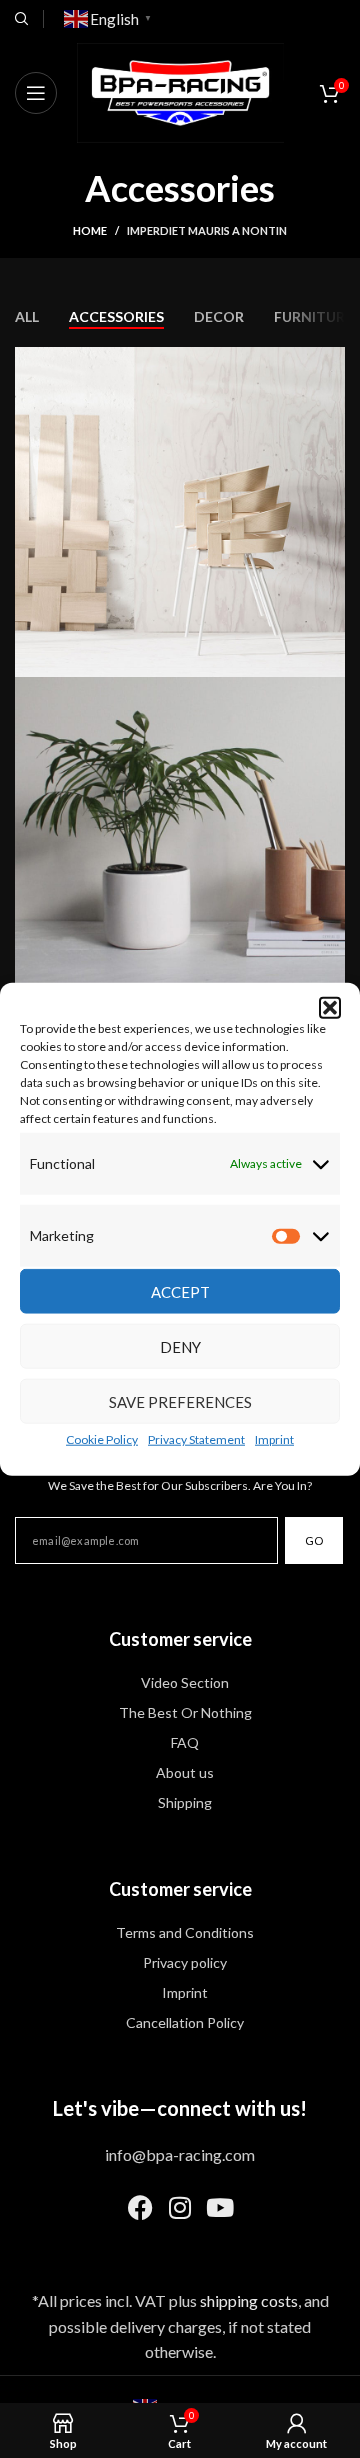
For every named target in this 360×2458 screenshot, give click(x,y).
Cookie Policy (102, 1439)
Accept (180, 1291)
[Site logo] (180, 90)
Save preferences (180, 1401)
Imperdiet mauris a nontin (207, 230)
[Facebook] (140, 2208)
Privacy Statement (196, 1439)
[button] (330, 1008)
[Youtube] (220, 2208)
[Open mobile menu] (36, 93)
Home (90, 230)
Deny (180, 1346)
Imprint (274, 1439)
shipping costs (249, 2300)
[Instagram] (180, 2208)
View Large (327, 364)
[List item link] (180, 1683)
